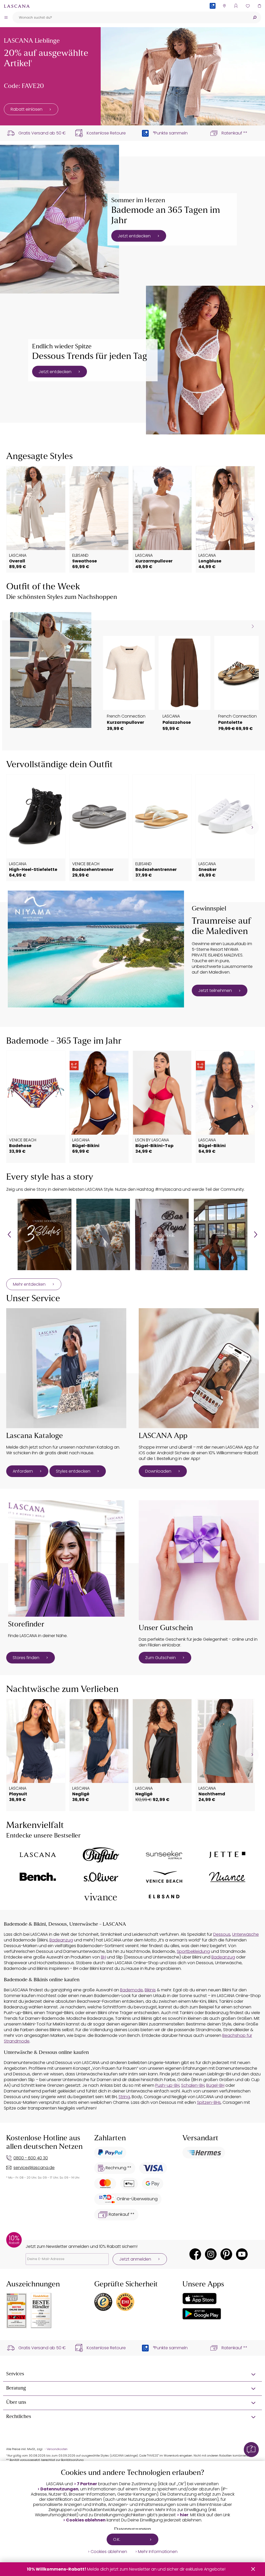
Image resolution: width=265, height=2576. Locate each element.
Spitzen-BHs (209, 2102)
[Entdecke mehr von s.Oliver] (101, 1877)
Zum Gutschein (160, 1658)
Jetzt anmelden (135, 2259)
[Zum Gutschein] (199, 1560)
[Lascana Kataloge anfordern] (66, 1368)
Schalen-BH (193, 2085)
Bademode (131, 1990)
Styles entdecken (73, 1471)
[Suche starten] (255, 17)
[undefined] (252, 519)
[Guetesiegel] (125, 2302)
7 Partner (87, 2484)
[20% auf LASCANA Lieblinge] (183, 76)
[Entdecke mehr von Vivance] (101, 1897)
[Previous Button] (9, 1234)
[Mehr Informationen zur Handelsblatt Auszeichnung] (41, 2311)
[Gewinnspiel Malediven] (96, 949)
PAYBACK (213, 14)
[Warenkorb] (259, 6)
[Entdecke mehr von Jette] (227, 1855)
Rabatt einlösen (27, 109)
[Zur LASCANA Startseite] (17, 6)
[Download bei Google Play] (202, 2314)
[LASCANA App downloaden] (199, 1368)
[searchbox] (130, 17)
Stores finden (26, 1658)
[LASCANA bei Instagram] (211, 2254)
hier (184, 2515)
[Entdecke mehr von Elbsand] (164, 1897)
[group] (44, 1234)
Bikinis (150, 1990)
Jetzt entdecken (134, 236)
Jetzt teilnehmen (215, 991)
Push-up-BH (167, 2085)
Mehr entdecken (29, 1284)
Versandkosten (57, 2449)
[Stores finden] (66, 1558)
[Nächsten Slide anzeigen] (253, 626)
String (124, 2097)
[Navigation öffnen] (6, 17)
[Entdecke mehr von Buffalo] (101, 1855)
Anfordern (23, 1471)
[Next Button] (256, 1234)
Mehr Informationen (158, 2552)
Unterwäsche (245, 1934)
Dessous (222, 1934)
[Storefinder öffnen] (224, 6)
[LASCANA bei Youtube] (242, 2254)
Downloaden (158, 1471)
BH (103, 1957)
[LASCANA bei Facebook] (195, 2254)
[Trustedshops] (103, 2302)
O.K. (117, 2539)
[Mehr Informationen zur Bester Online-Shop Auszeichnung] (17, 2311)
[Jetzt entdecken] (60, 219)
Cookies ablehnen (86, 2520)
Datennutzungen (59, 2489)
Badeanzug (61, 1940)
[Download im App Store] (200, 2299)
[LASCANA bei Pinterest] (226, 2254)
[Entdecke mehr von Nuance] (227, 1877)
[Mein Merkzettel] (248, 6)
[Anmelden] (236, 6)
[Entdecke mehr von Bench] (38, 1877)
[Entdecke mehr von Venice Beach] (164, 1877)
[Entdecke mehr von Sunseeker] (164, 1855)
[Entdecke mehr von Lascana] (38, 1855)
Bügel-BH (215, 2085)
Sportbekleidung (193, 1951)
